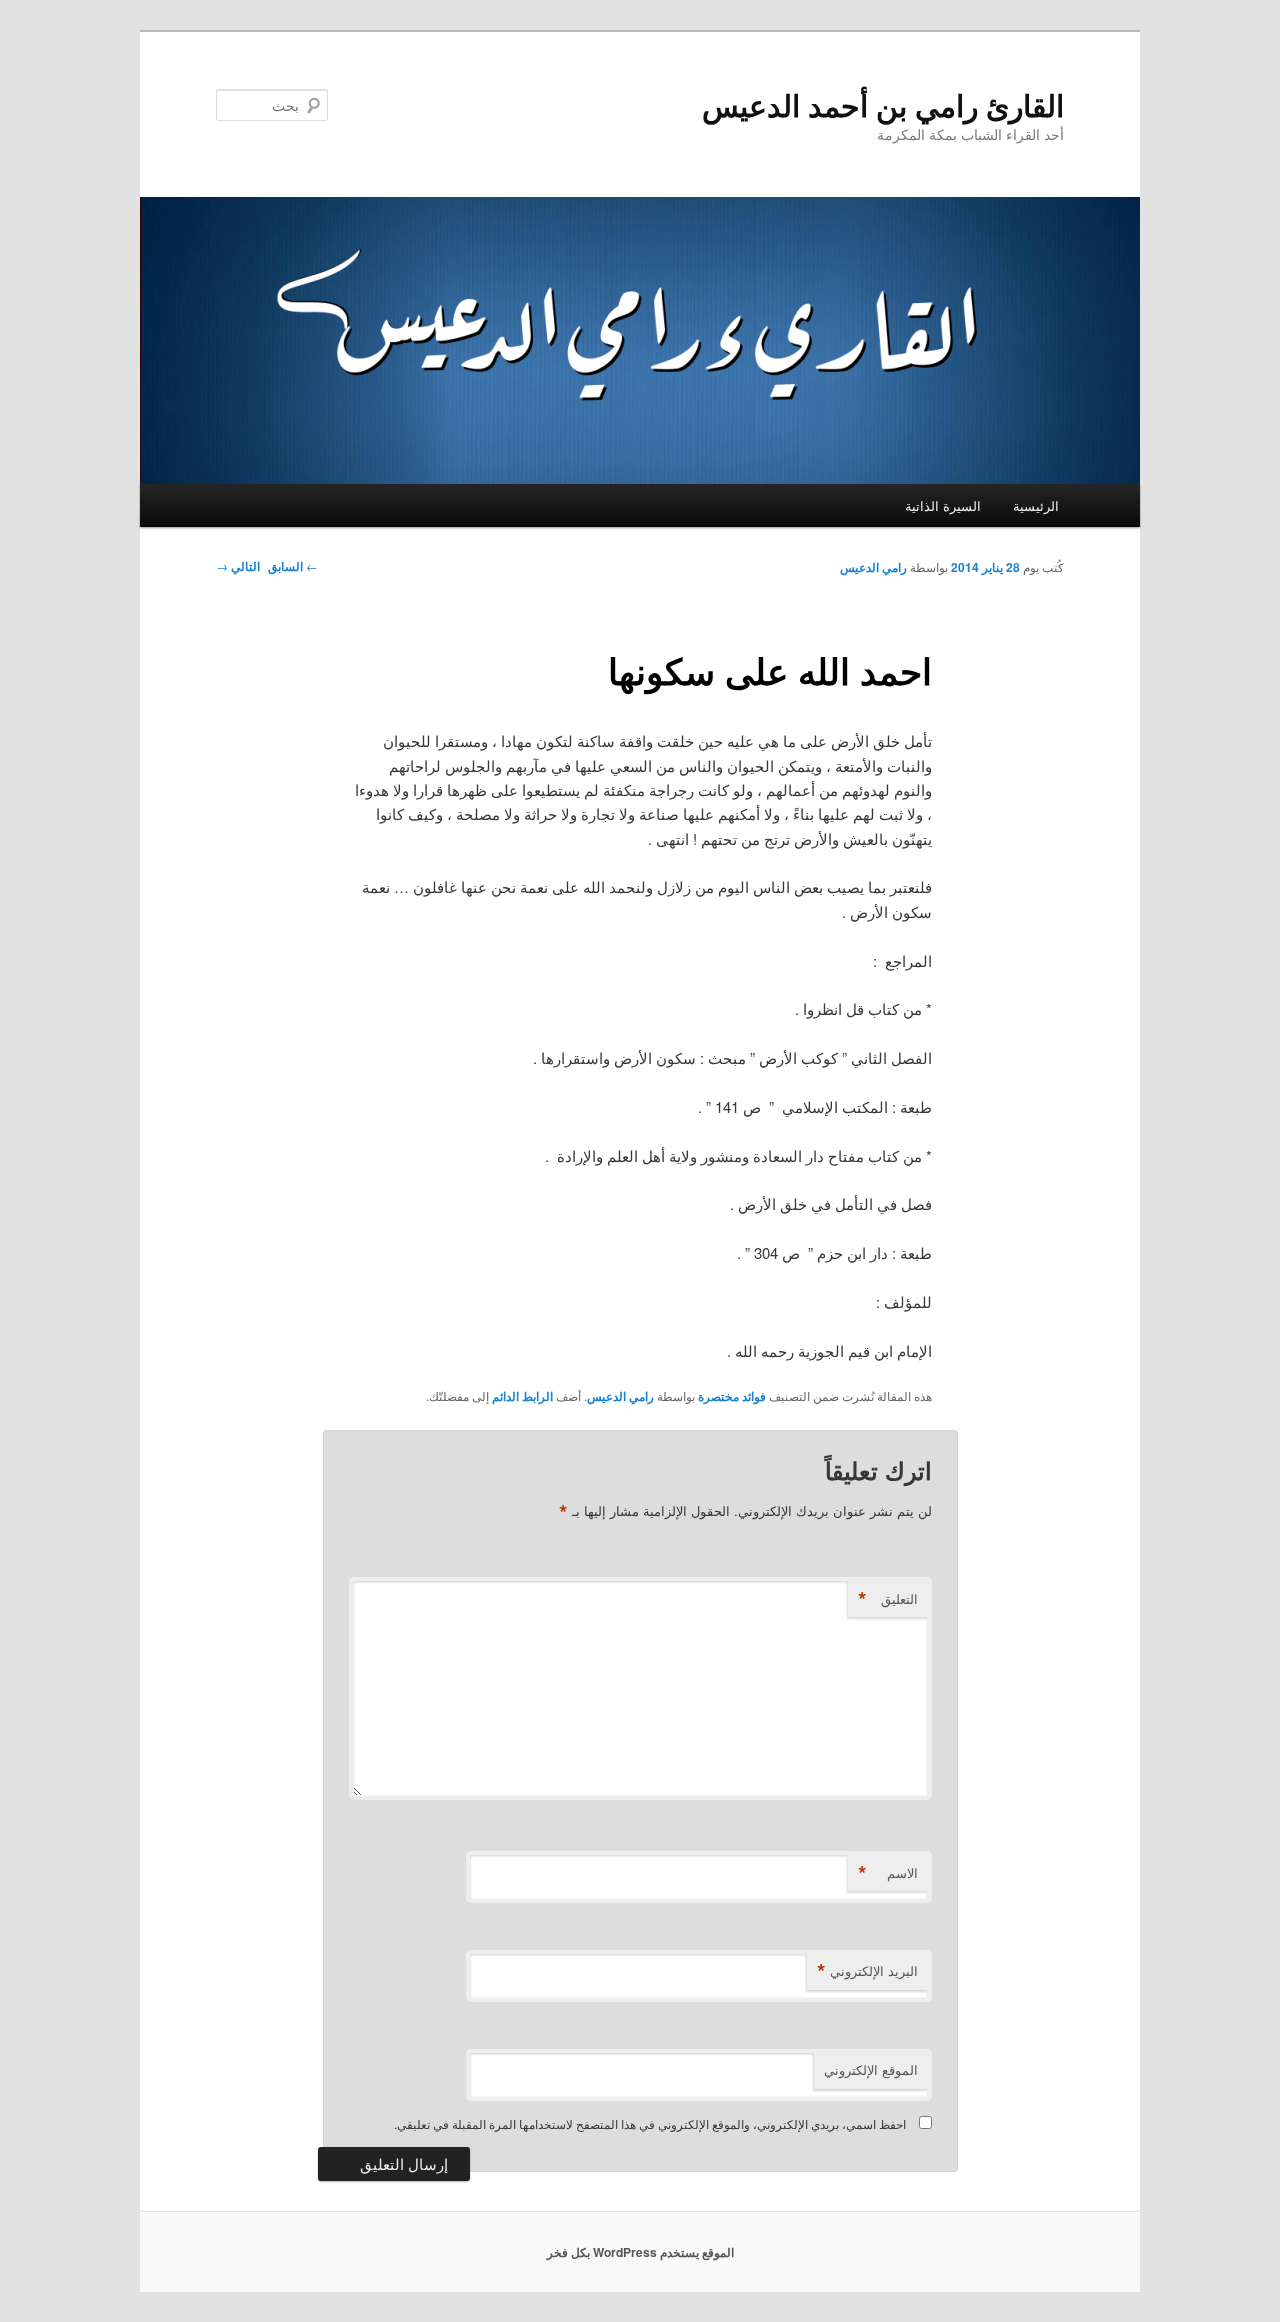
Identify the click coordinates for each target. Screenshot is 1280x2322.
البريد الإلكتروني (867, 1971)
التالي (238, 566)
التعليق (888, 1599)
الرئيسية (1036, 505)
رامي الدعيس (873, 567)
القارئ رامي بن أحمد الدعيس (883, 104)
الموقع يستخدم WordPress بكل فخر (640, 2252)
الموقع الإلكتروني (871, 2069)
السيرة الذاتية (943, 505)
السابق (293, 566)
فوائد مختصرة (732, 1396)
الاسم (888, 1873)
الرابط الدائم (522, 1396)
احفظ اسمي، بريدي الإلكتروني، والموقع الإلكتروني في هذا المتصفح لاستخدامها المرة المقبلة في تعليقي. (650, 2123)
